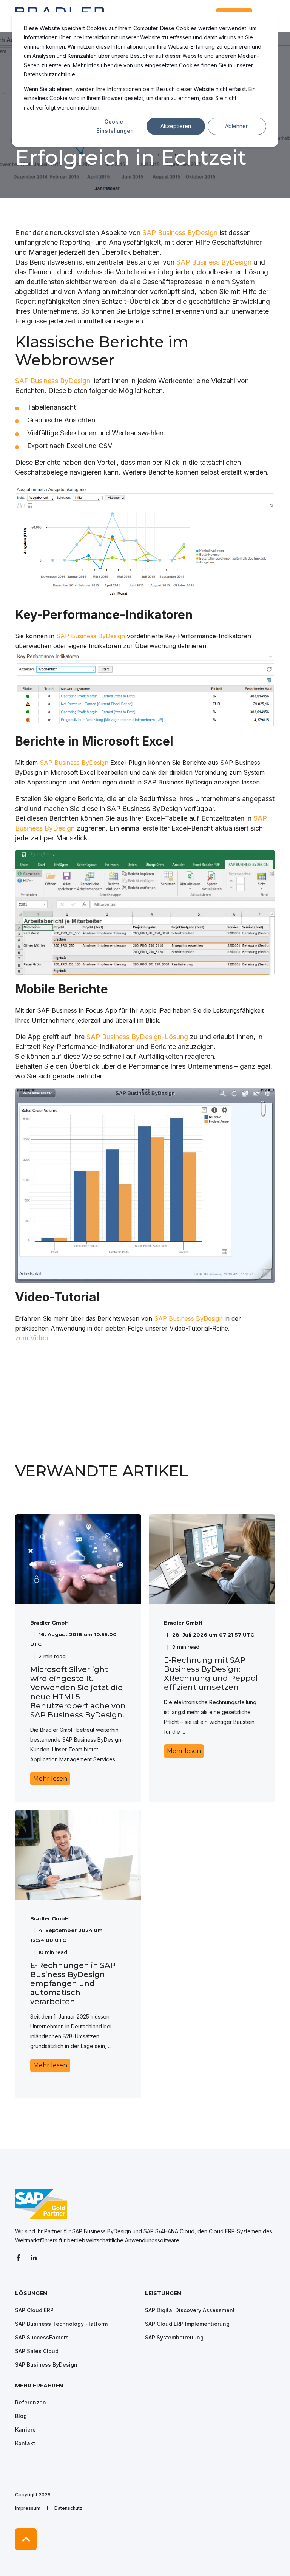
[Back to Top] (26, 2539)
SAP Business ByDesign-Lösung (137, 1037)
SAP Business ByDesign (180, 233)
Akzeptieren (176, 126)
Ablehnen (237, 126)
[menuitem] (78, 2297)
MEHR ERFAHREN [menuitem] (39, 2386)
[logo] (41, 2204)
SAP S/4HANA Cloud (169, 2231)
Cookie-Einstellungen (115, 126)
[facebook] (21, 2258)
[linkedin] (34, 2258)
